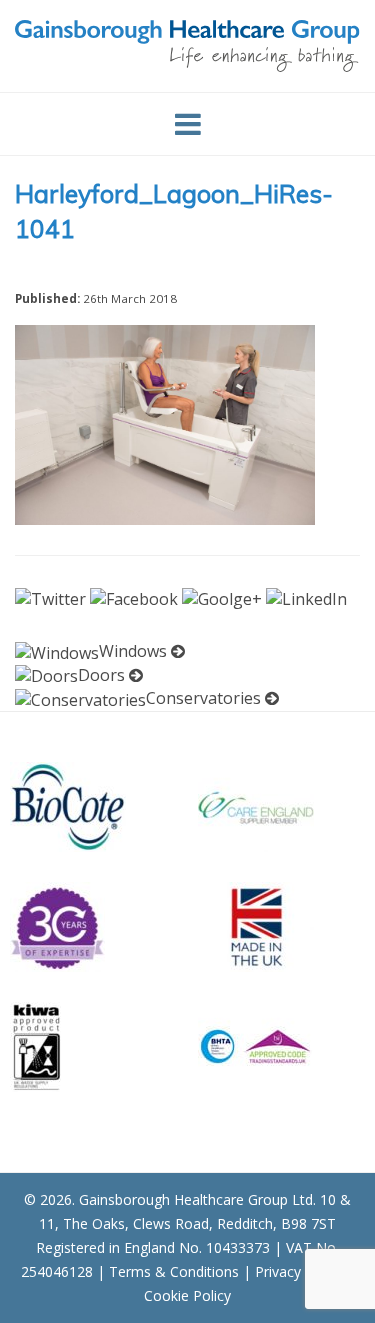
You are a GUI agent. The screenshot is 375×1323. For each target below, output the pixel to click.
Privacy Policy (299, 1271)
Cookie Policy (187, 1295)
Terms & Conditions (174, 1271)
